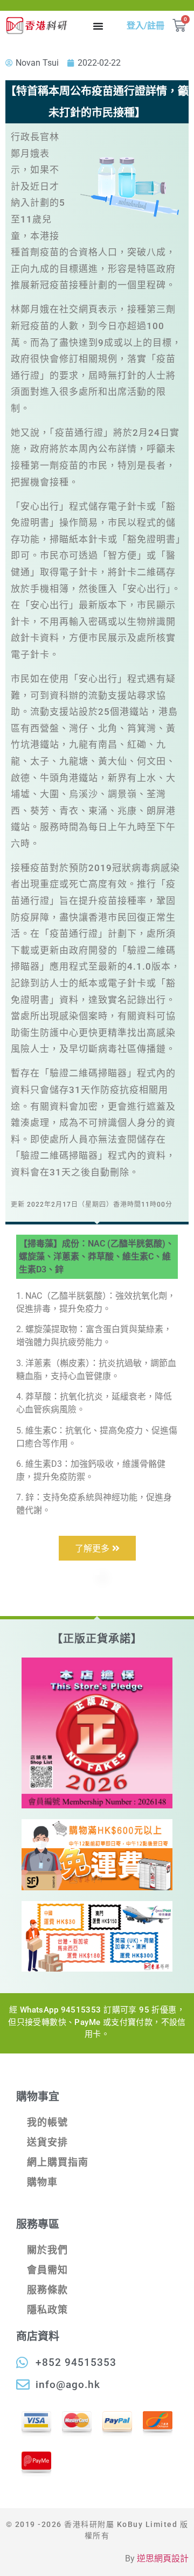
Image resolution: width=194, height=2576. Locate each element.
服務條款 (47, 2290)
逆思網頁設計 (163, 2558)
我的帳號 (47, 2122)
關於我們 (47, 2250)
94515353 (81, 2010)
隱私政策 (47, 2310)
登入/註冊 (145, 26)
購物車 (42, 2182)
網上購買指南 (58, 2162)
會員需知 (47, 2270)
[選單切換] (98, 26)
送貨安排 (47, 2142)
